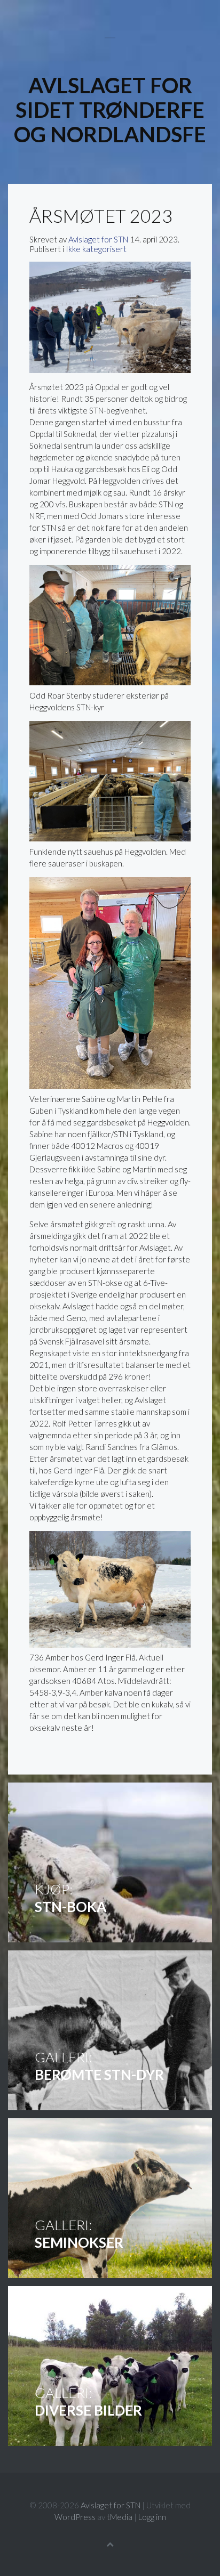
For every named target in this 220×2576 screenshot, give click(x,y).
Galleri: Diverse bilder (110, 2366)
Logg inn (152, 2517)
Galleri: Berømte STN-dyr (110, 2030)
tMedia (120, 2517)
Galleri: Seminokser (110, 2198)
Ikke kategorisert (96, 249)
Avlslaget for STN (98, 239)
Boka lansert (110, 1862)
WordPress (75, 2517)
